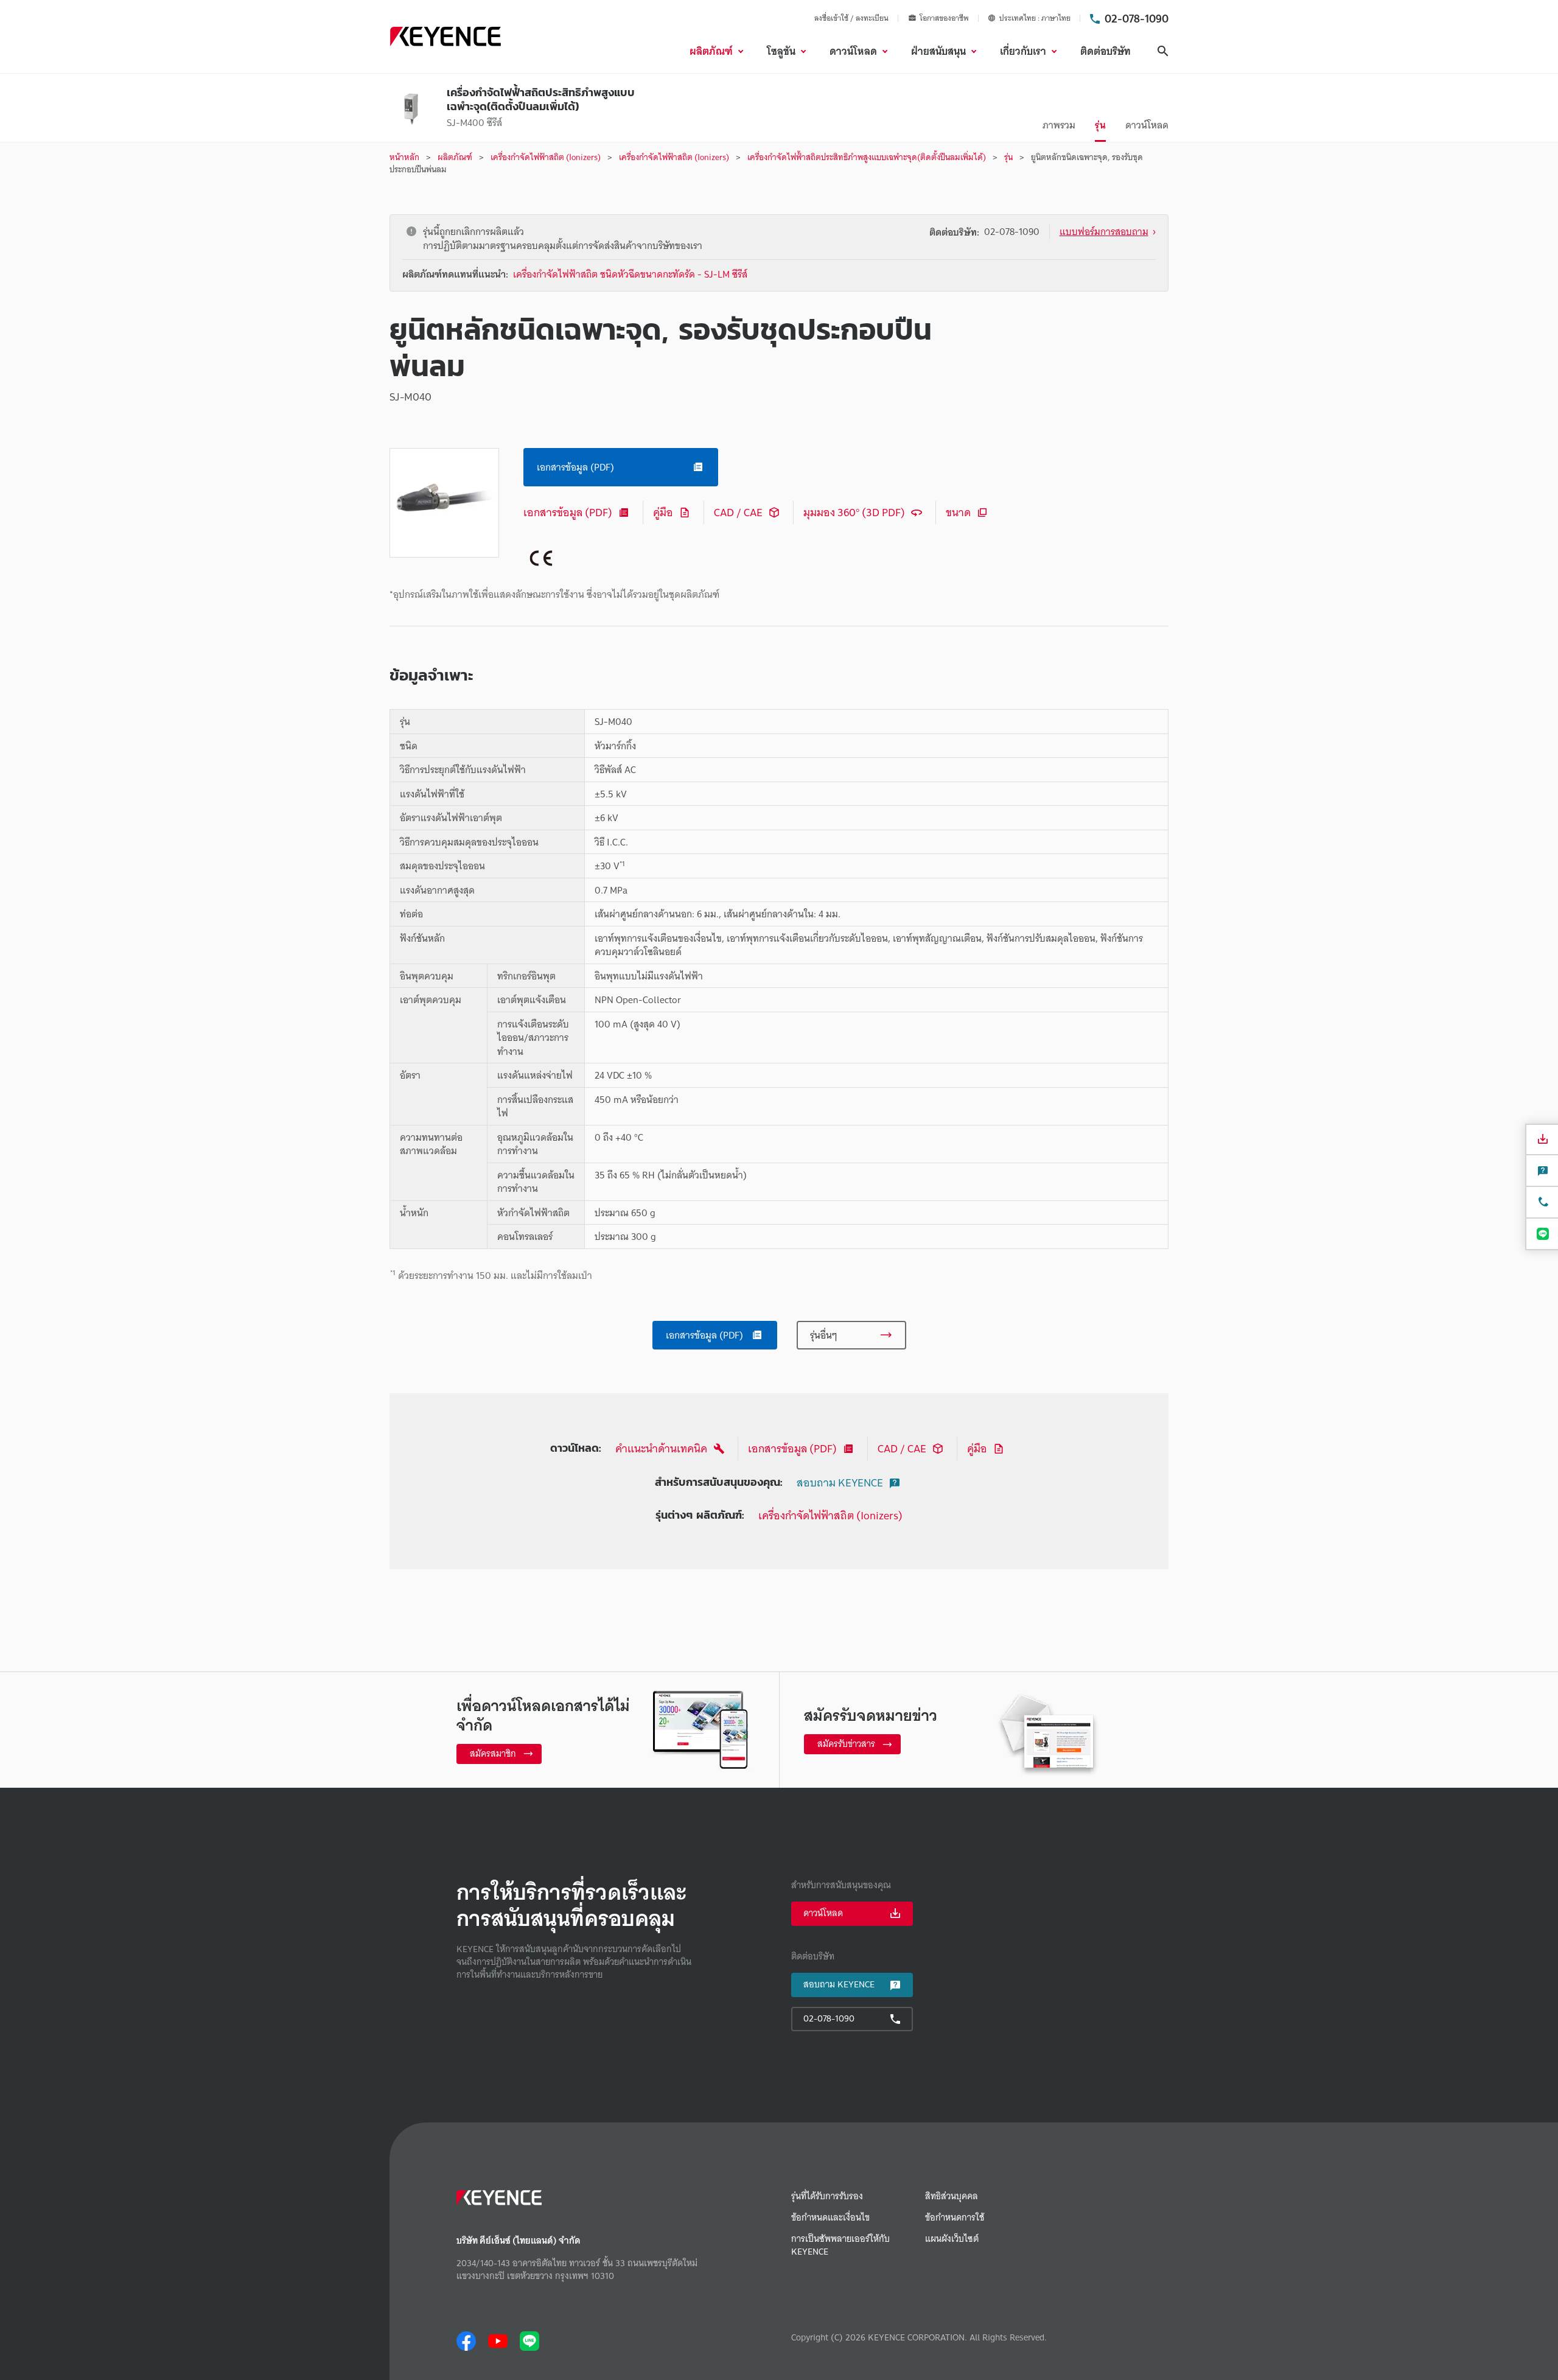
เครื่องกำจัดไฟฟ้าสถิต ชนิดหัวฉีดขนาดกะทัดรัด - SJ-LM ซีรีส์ (630, 274)
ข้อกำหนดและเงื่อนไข (830, 2218)
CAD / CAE (738, 512)
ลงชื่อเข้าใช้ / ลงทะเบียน (851, 18)
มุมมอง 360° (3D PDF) (854, 512)
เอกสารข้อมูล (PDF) (568, 512)
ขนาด (958, 512)
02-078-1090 (1137, 18)
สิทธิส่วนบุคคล (952, 2196)
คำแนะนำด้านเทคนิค (661, 1448)
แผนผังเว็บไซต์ (952, 2239)
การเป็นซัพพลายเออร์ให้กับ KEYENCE (840, 2245)
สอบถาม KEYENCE (840, 1482)
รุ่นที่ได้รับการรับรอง (827, 2196)
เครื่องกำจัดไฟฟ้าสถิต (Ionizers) (830, 1515)
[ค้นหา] (1163, 51)
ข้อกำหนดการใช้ (955, 2218)
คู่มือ (663, 512)
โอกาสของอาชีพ (944, 18)
